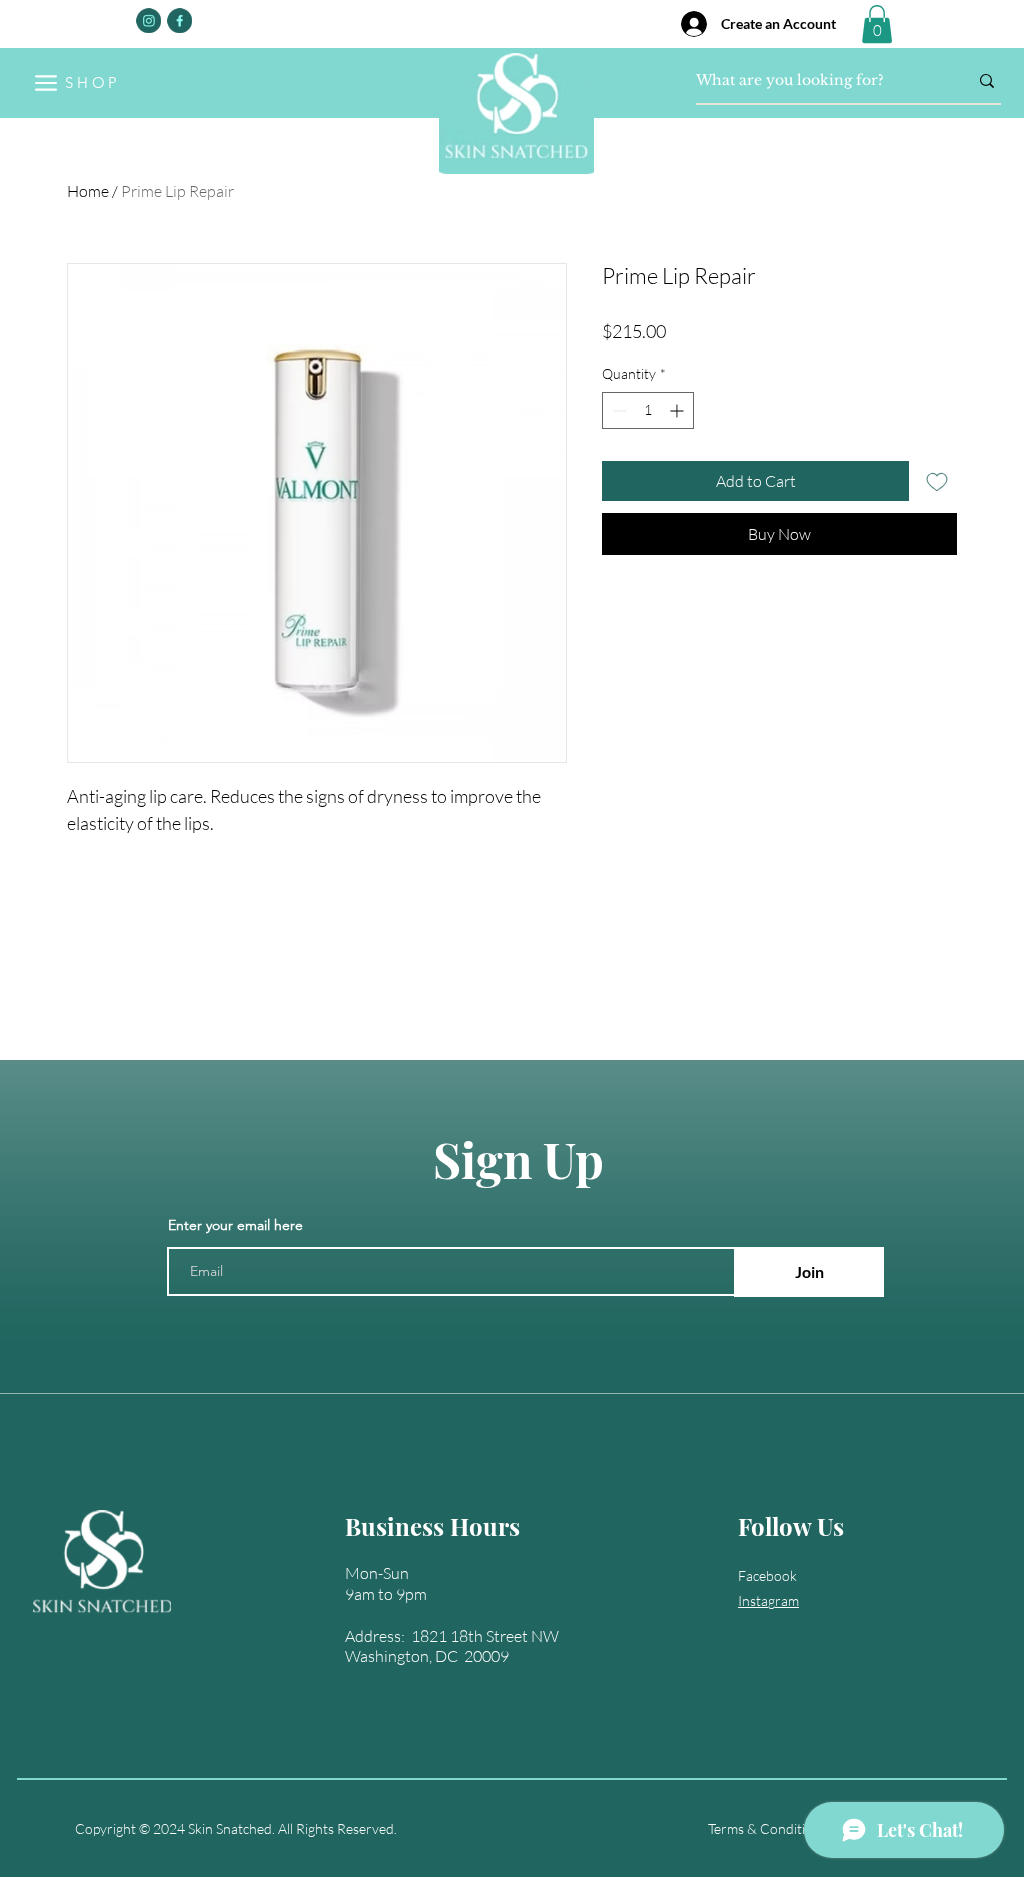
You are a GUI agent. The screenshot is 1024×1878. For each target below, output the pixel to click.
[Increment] (678, 410)
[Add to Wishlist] (937, 481)
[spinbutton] (648, 410)
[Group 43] (179, 20)
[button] (877, 24)
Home (88, 191)
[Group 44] (148, 20)
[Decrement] (617, 410)
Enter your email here (235, 1225)
